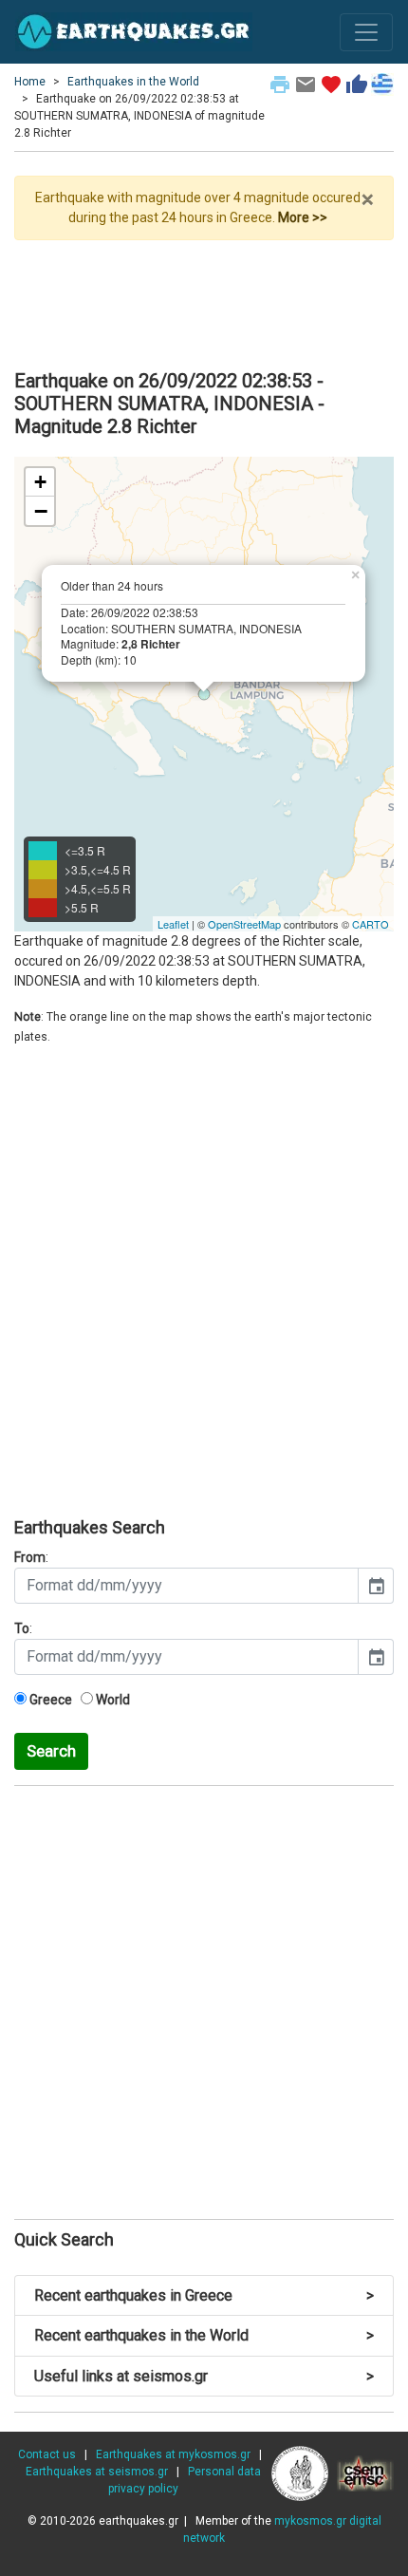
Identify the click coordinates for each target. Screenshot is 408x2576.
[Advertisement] (204, 297)
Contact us (47, 2454)
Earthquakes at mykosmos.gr (173, 2454)
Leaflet (173, 924)
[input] (186, 1586)
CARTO (371, 924)
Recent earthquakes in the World (204, 2335)
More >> (303, 217)
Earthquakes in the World (133, 82)
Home (30, 82)
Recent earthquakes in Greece (204, 2295)
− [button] (41, 511)
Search (51, 1751)
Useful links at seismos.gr (204, 2376)
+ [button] (40, 482)
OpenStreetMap (244, 924)
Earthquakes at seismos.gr (97, 2472)
